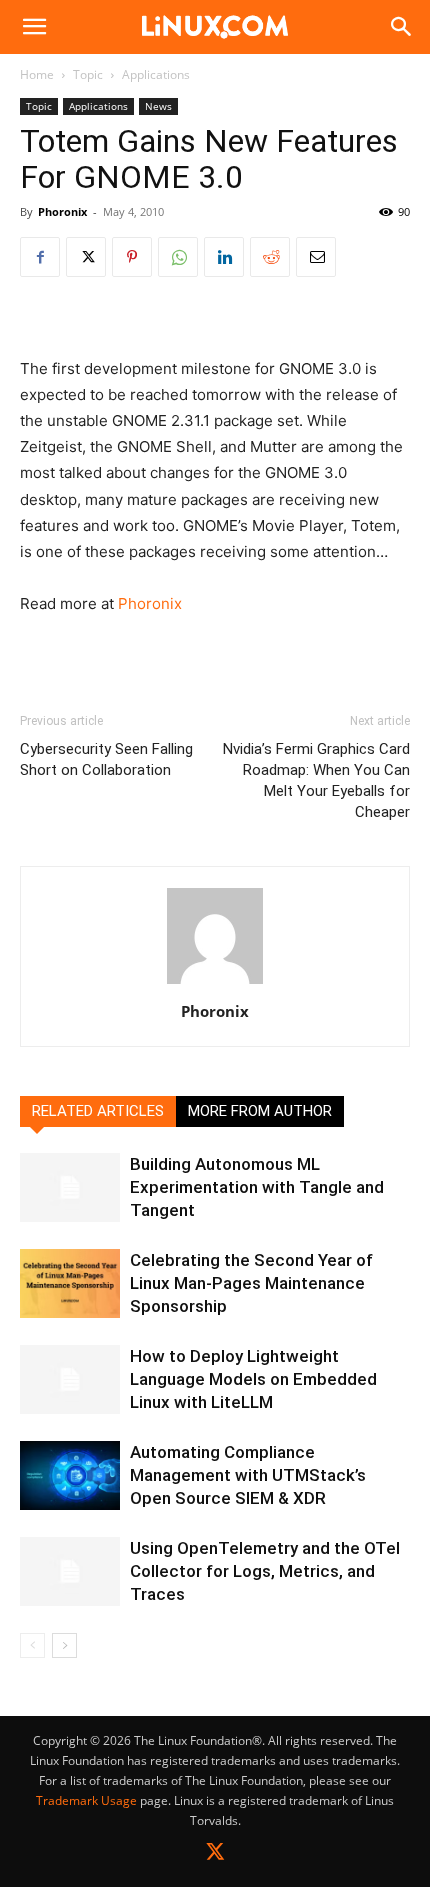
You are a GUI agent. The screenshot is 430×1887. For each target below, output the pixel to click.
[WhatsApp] (178, 257)
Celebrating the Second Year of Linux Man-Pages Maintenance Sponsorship (251, 1283)
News (158, 106)
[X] (86, 257)
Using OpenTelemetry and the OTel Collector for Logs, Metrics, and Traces (265, 1571)
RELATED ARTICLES (98, 1111)
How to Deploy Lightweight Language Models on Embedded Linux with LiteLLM (253, 1379)
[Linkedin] (224, 257)
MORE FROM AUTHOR (260, 1111)
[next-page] (64, 1645)
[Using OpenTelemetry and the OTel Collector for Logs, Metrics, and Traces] (70, 1571)
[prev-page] (32, 1645)
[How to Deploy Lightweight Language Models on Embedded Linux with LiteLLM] (70, 1379)
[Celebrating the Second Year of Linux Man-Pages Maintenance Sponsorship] (70, 1283)
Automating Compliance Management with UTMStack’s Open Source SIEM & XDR (248, 1475)
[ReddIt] (270, 257)
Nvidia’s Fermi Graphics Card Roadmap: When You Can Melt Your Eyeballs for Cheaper (316, 780)
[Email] (316, 257)
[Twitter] (215, 1855)
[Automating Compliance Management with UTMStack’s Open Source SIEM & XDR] (70, 1475)
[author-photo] (215, 983)
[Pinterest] (132, 257)
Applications (156, 74)
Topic (88, 74)
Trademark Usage (86, 1800)
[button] (34, 27)
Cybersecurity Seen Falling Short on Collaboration (106, 759)
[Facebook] (40, 257)
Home (37, 74)
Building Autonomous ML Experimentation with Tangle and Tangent (257, 1187)
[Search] (402, 27)
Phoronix (62, 211)
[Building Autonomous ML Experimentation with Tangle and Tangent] (70, 1187)
